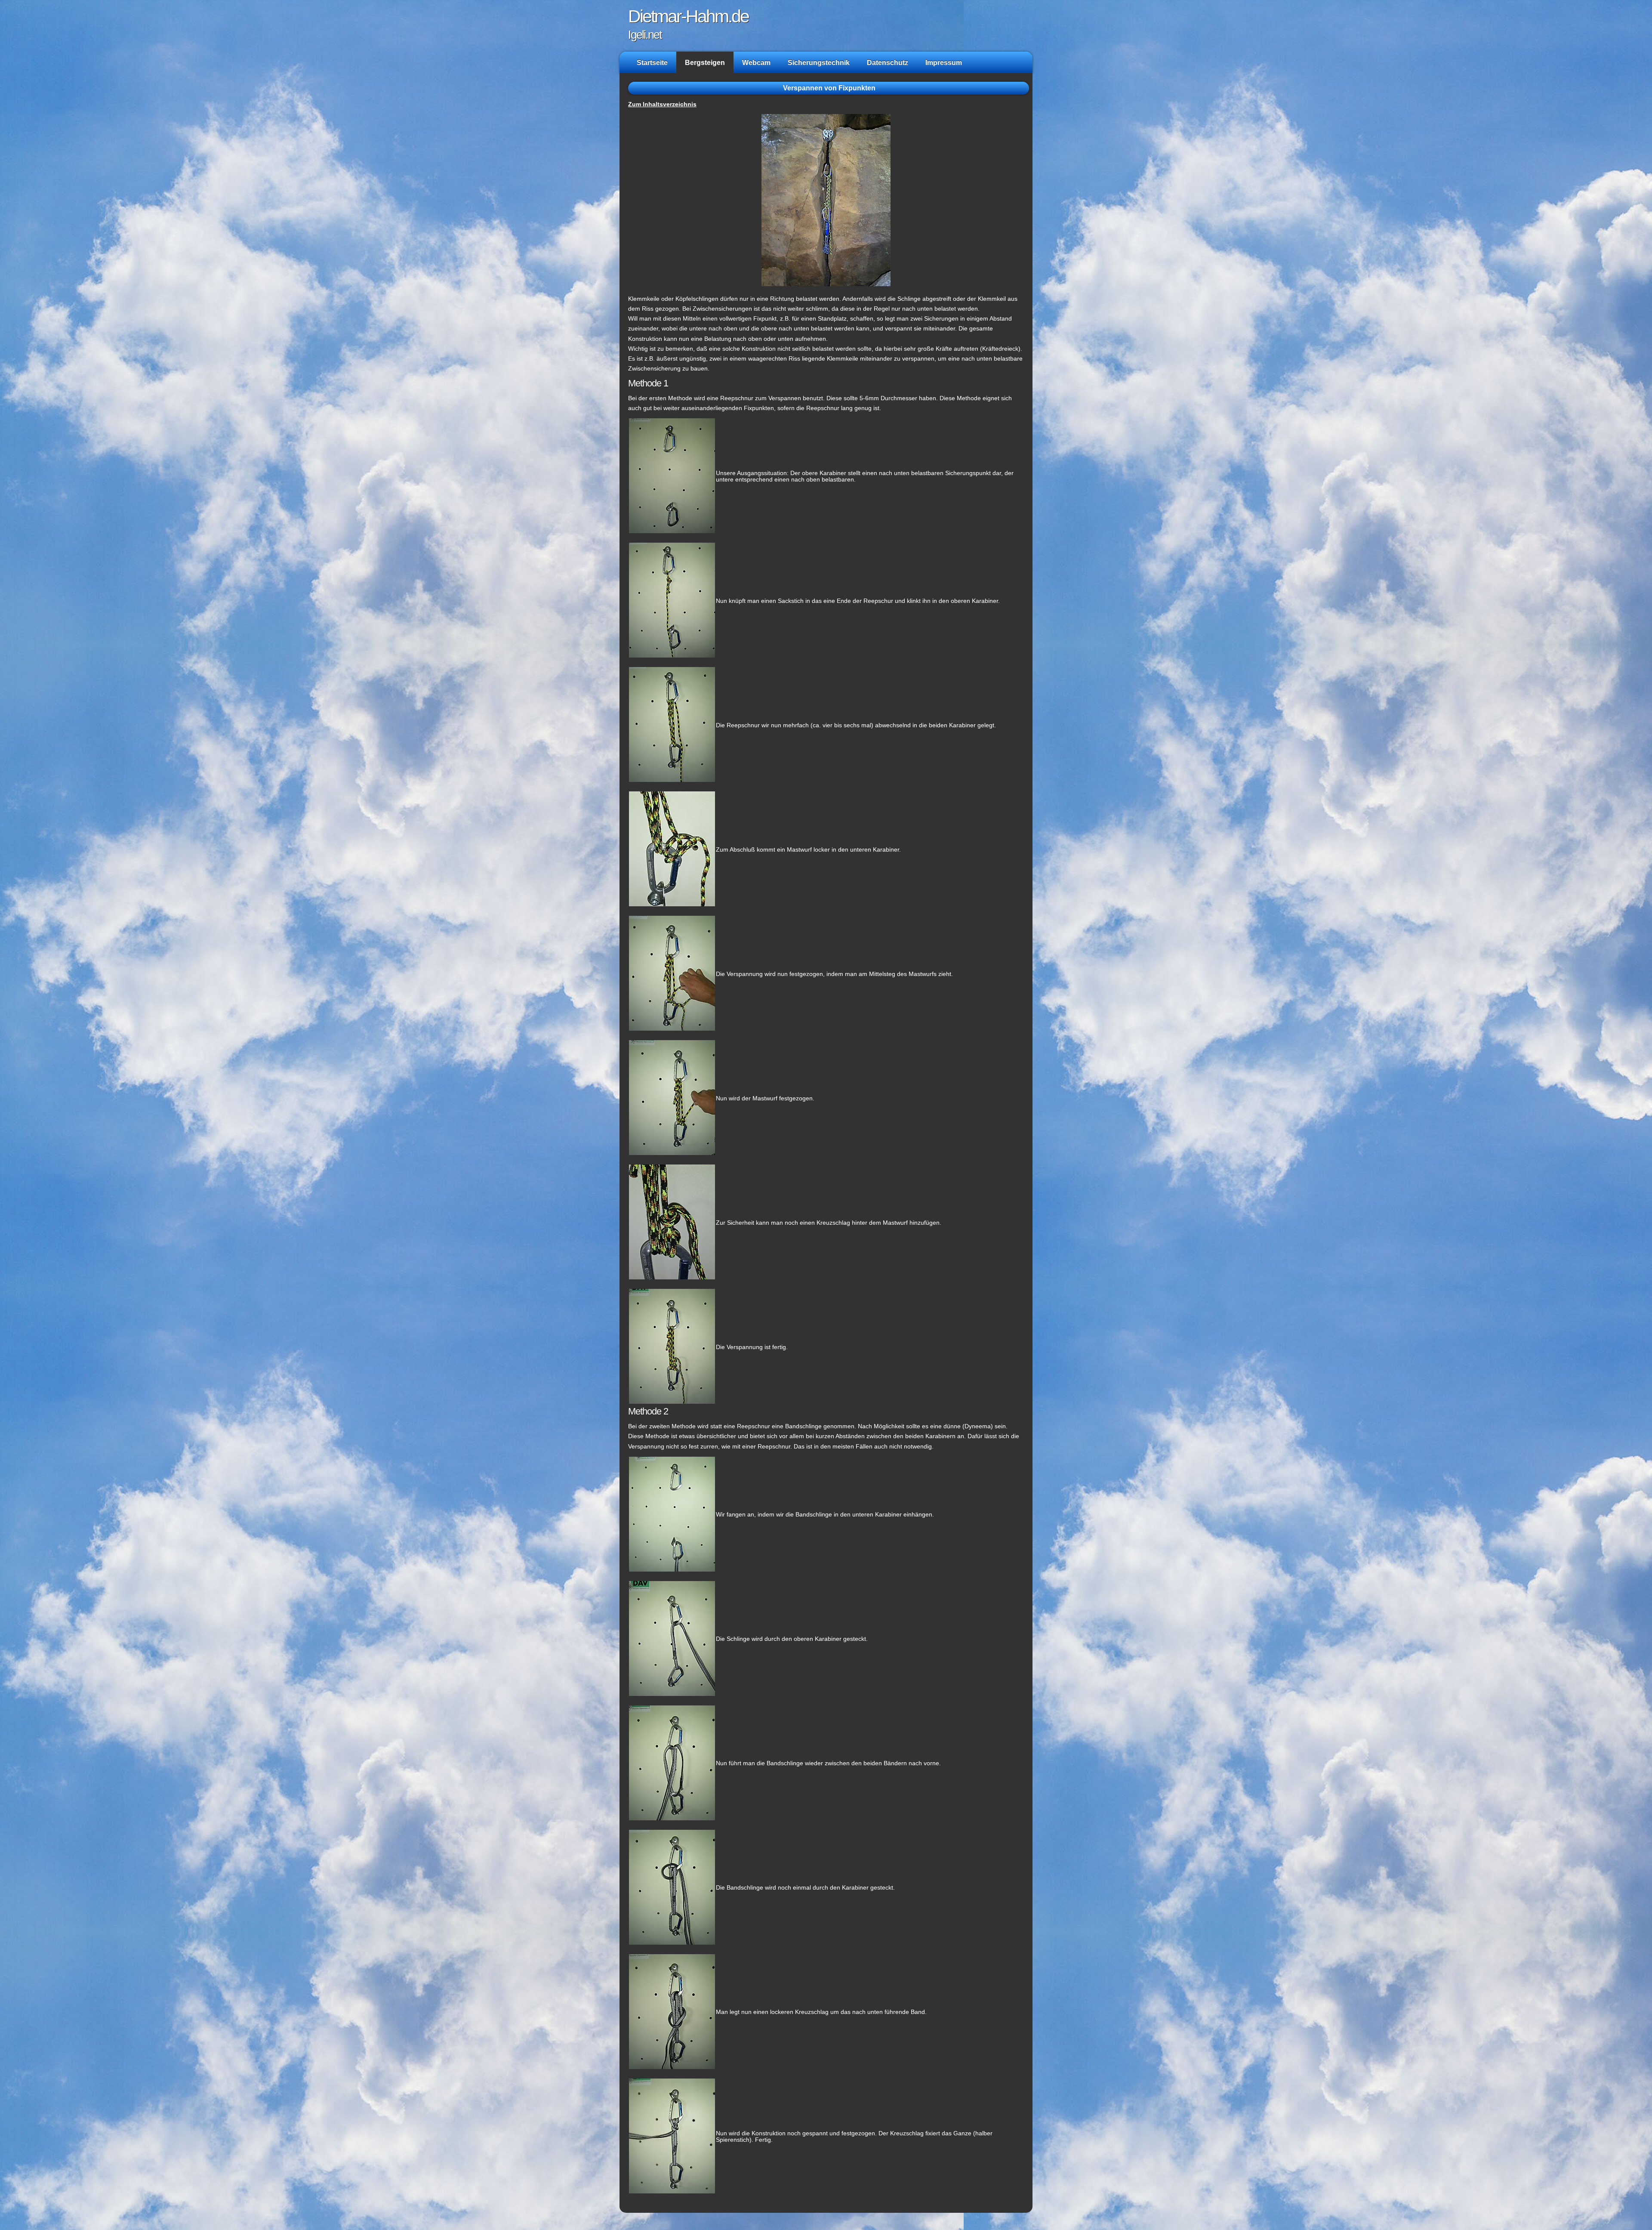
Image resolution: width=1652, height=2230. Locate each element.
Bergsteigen (705, 62)
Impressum (944, 62)
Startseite (652, 62)
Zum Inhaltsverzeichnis (662, 104)
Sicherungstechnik (819, 62)
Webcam (756, 62)
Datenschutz (888, 62)
